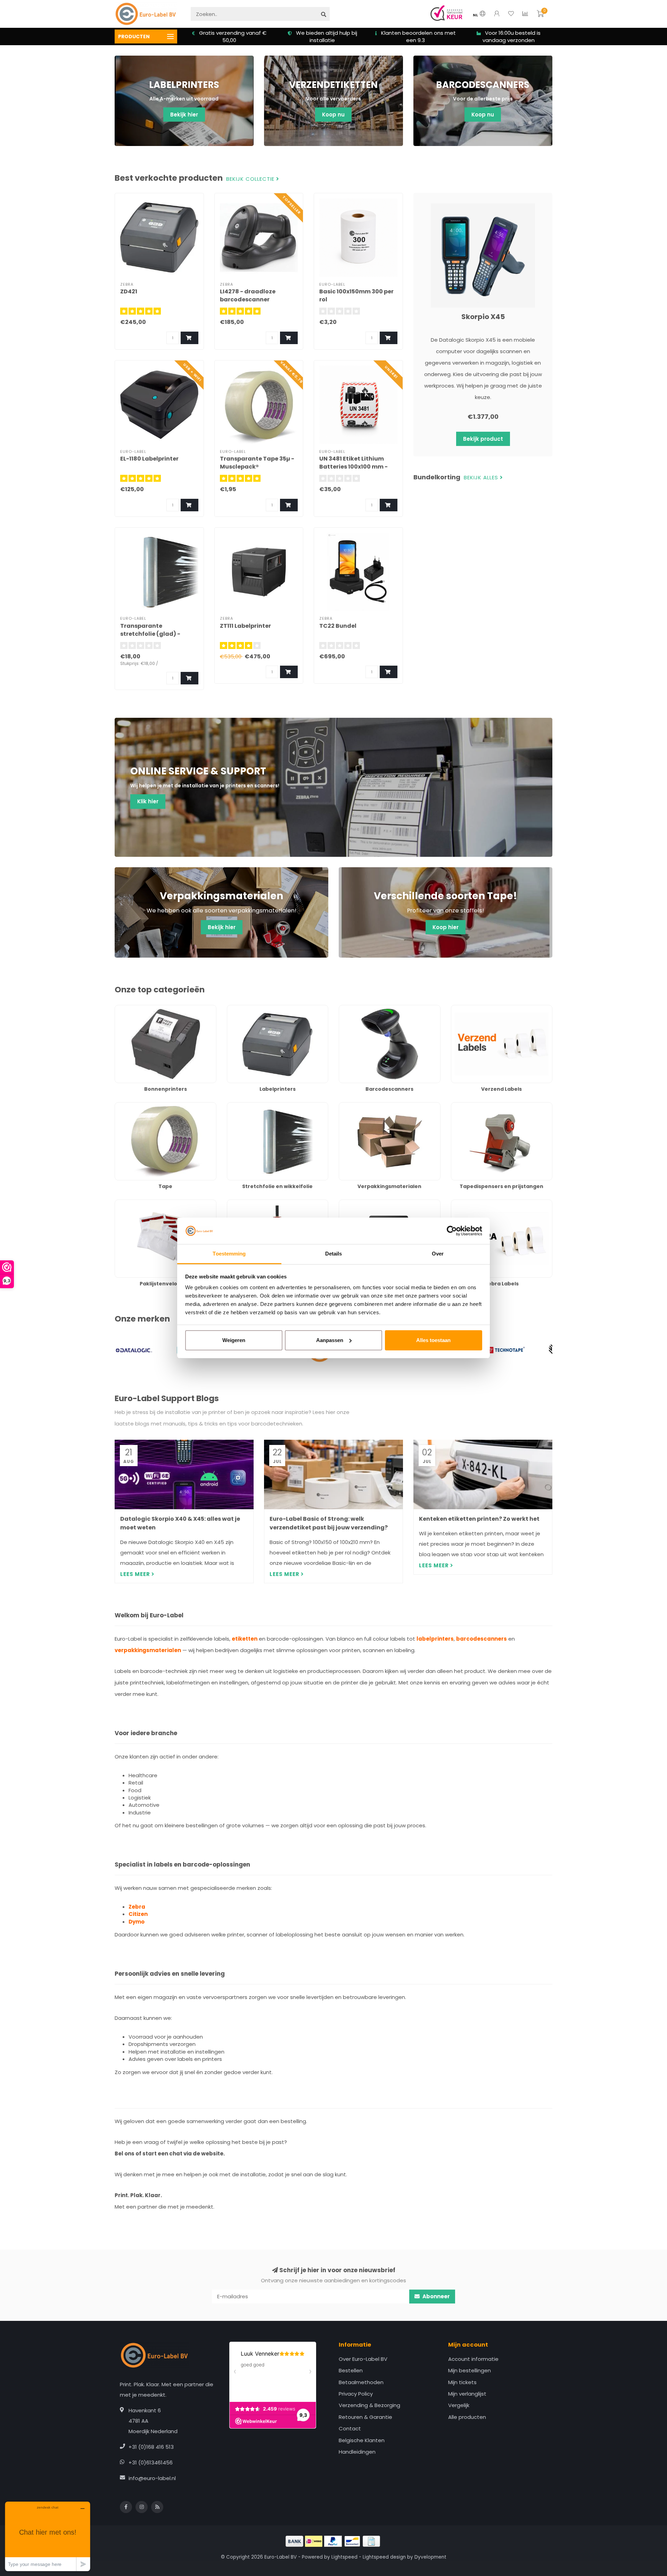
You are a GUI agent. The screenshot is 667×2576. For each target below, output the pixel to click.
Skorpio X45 (483, 317)
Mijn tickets (462, 2382)
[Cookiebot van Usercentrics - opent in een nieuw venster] (452, 1231)
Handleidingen (357, 2452)
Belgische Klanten (362, 2440)
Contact (350, 2428)
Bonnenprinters (134, 1009)
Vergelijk (459, 2405)
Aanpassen (330, 1340)
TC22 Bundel (338, 626)
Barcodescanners (361, 1009)
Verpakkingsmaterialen (368, 1106)
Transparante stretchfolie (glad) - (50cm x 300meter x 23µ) (157, 634)
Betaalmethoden (361, 2382)
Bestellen (351, 2370)
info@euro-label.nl (152, 2478)
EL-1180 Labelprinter (149, 459)
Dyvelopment (430, 2557)
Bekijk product (483, 439)
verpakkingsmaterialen (148, 1650)
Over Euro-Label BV (363, 2359)
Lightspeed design (384, 2557)
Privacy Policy (356, 2394)
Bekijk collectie (251, 179)
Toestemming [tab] (229, 1254)
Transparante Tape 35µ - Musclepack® (257, 463)
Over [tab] (438, 1254)
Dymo (137, 1922)
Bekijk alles (482, 478)
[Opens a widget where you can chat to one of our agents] (48, 2536)
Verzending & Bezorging (369, 2405)
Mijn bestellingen (470, 2370)
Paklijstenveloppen (139, 1203)
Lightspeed (344, 2557)
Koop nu (333, 115)
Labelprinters (244, 1009)
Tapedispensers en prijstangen (491, 1106)
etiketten (245, 1639)
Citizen (138, 1914)
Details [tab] (334, 1254)
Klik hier (148, 801)
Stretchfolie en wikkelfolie (260, 1106)
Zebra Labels (467, 1203)
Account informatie (473, 2359)
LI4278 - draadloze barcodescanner (248, 295)
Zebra (137, 1907)
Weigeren (234, 1340)
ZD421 (129, 291)
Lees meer (136, 1574)
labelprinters (435, 1639)
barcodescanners (481, 1639)
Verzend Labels (471, 1009)
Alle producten (467, 2417)
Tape (121, 1106)
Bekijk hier (184, 115)
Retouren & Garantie (365, 2417)
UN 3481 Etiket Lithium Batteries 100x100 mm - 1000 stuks (353, 467)
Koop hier (446, 927)
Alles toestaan (433, 1340)
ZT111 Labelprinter (245, 626)
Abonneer (436, 2296)
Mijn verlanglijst (467, 2394)
